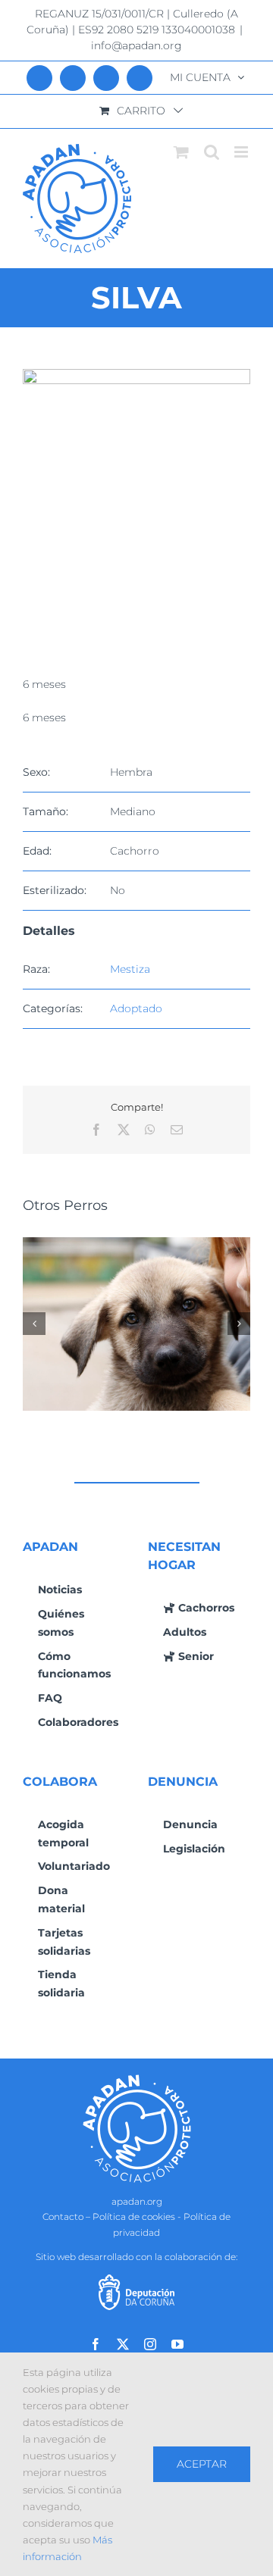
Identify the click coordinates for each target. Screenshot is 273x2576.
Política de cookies (134, 2216)
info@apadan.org (136, 45)
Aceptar (202, 2464)
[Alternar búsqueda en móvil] (212, 152)
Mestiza (130, 969)
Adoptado (136, 1008)
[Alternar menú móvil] (242, 152)
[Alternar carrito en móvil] (181, 152)
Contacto (63, 2216)
